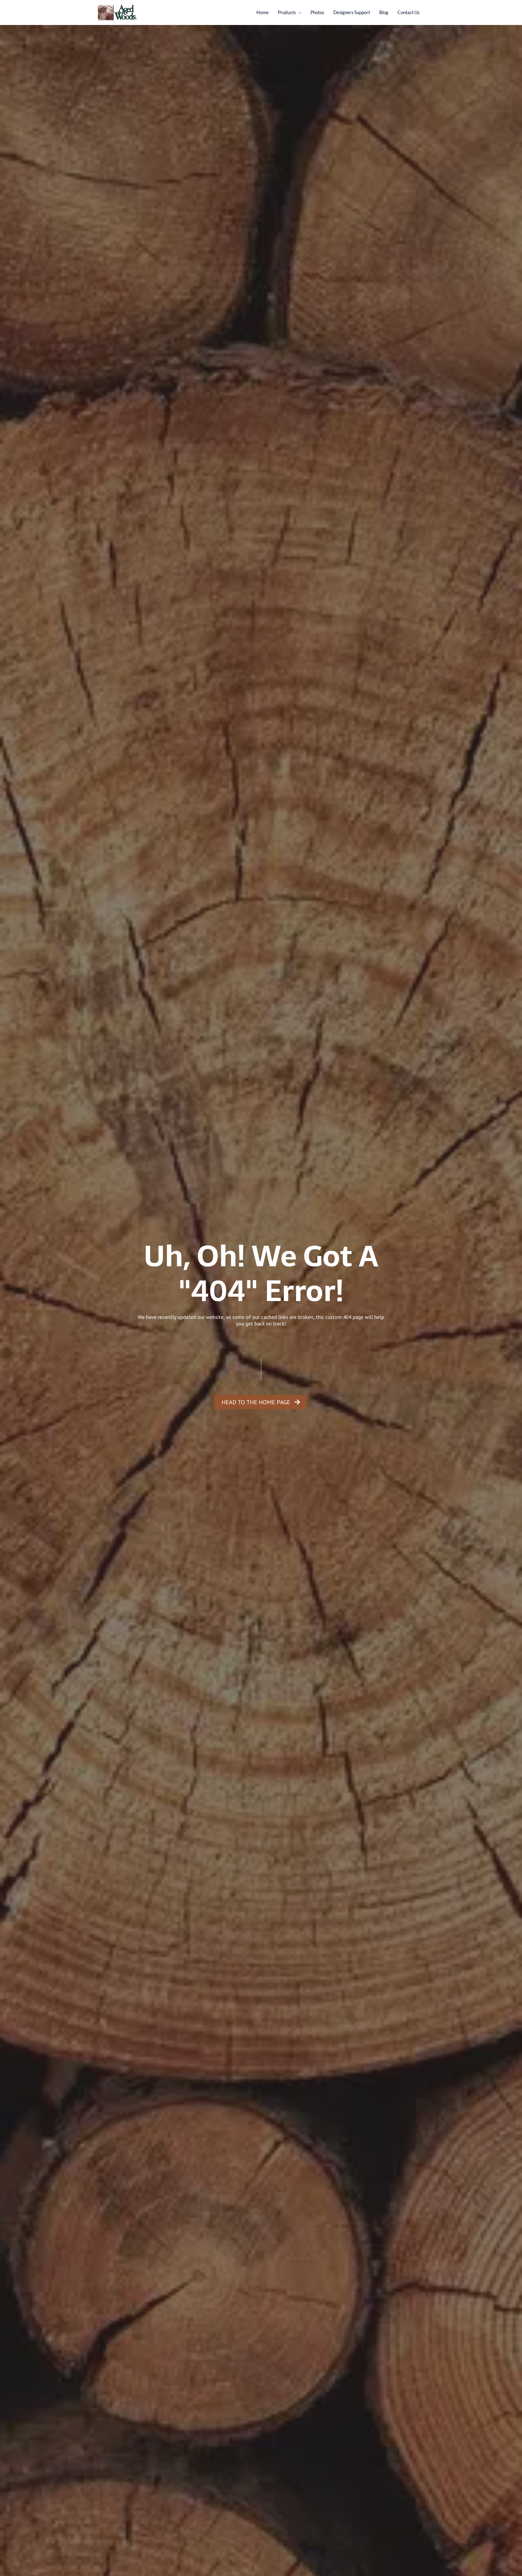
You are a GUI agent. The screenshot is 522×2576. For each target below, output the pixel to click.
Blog (384, 12)
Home (262, 12)
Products (287, 12)
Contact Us (408, 12)
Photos (317, 12)
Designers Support (352, 12)
